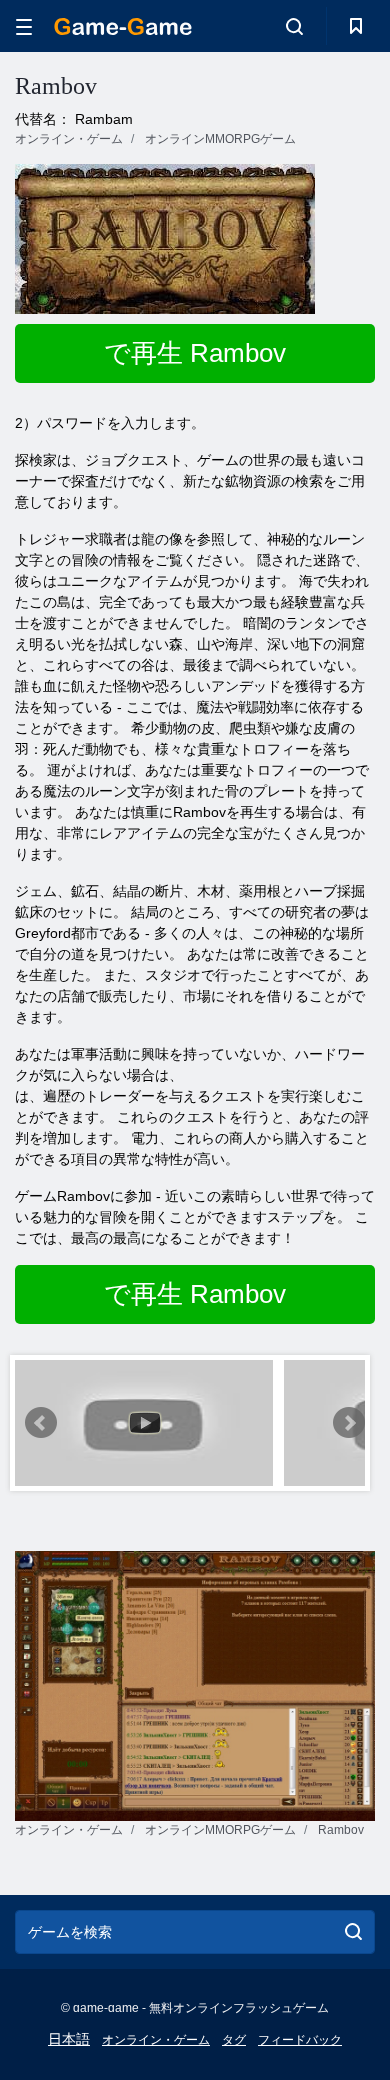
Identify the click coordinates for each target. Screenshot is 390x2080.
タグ (234, 2040)
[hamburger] (24, 26)
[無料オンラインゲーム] (123, 26)
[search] (353, 1932)
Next (349, 1423)
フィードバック (300, 2040)
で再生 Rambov (195, 353)
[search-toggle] (294, 26)
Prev (41, 1423)
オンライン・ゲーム (156, 2040)
